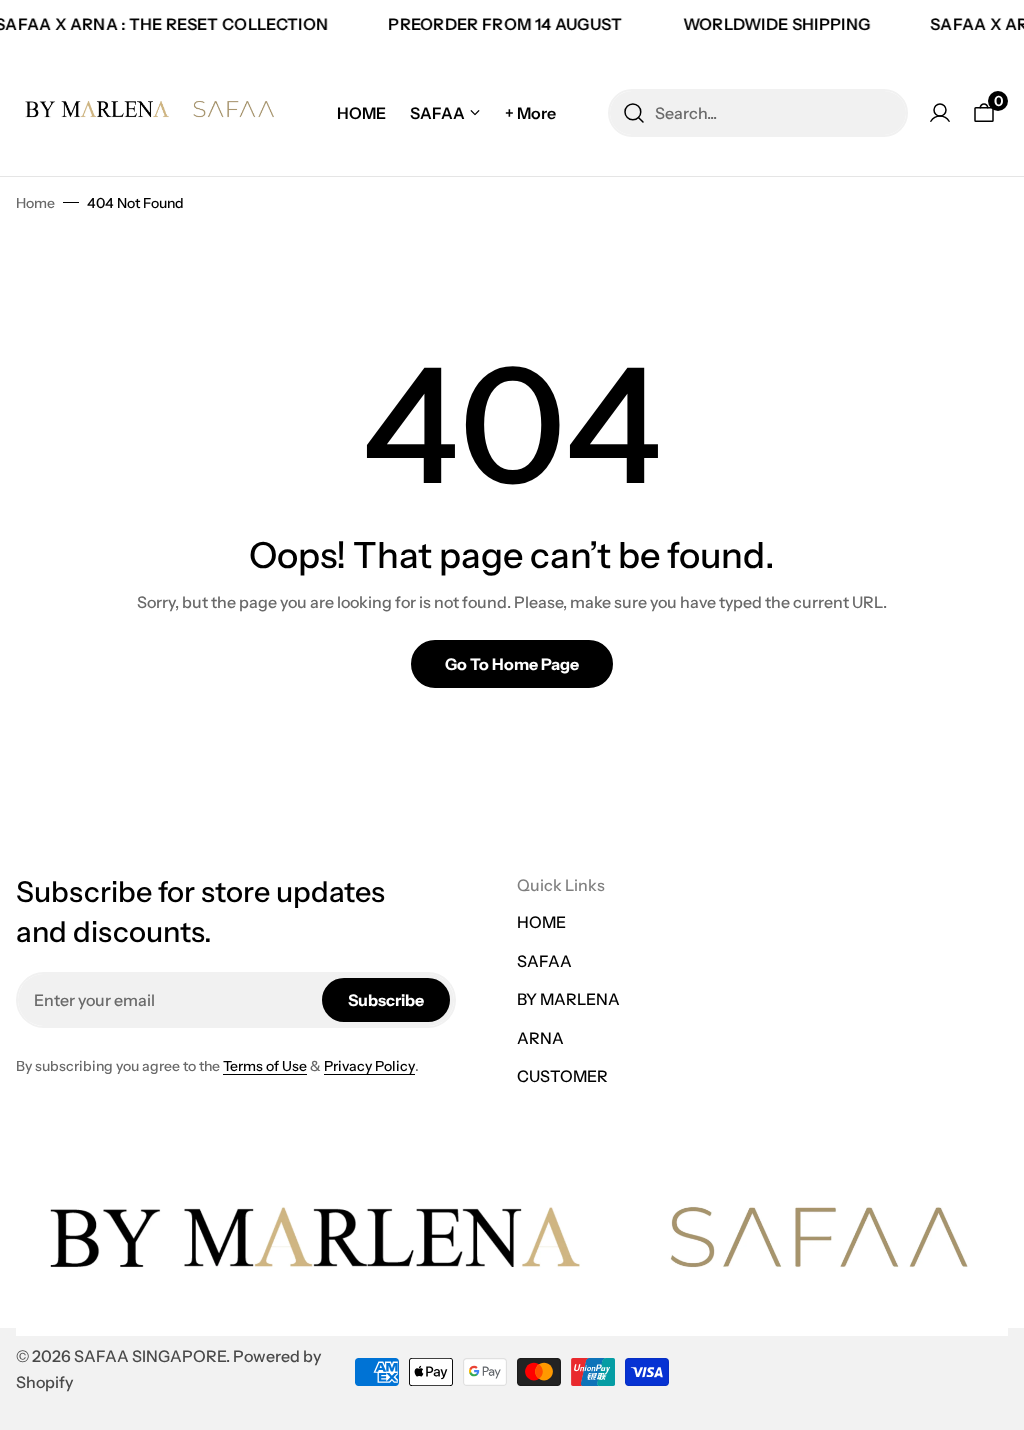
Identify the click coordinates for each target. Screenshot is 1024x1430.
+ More (530, 113)
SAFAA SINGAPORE (150, 1356)
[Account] (940, 113)
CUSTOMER (562, 1076)
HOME (541, 922)
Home (35, 203)
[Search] (634, 113)
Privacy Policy (369, 1066)
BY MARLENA (568, 999)
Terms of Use (265, 1066)
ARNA (540, 1038)
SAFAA (544, 961)
